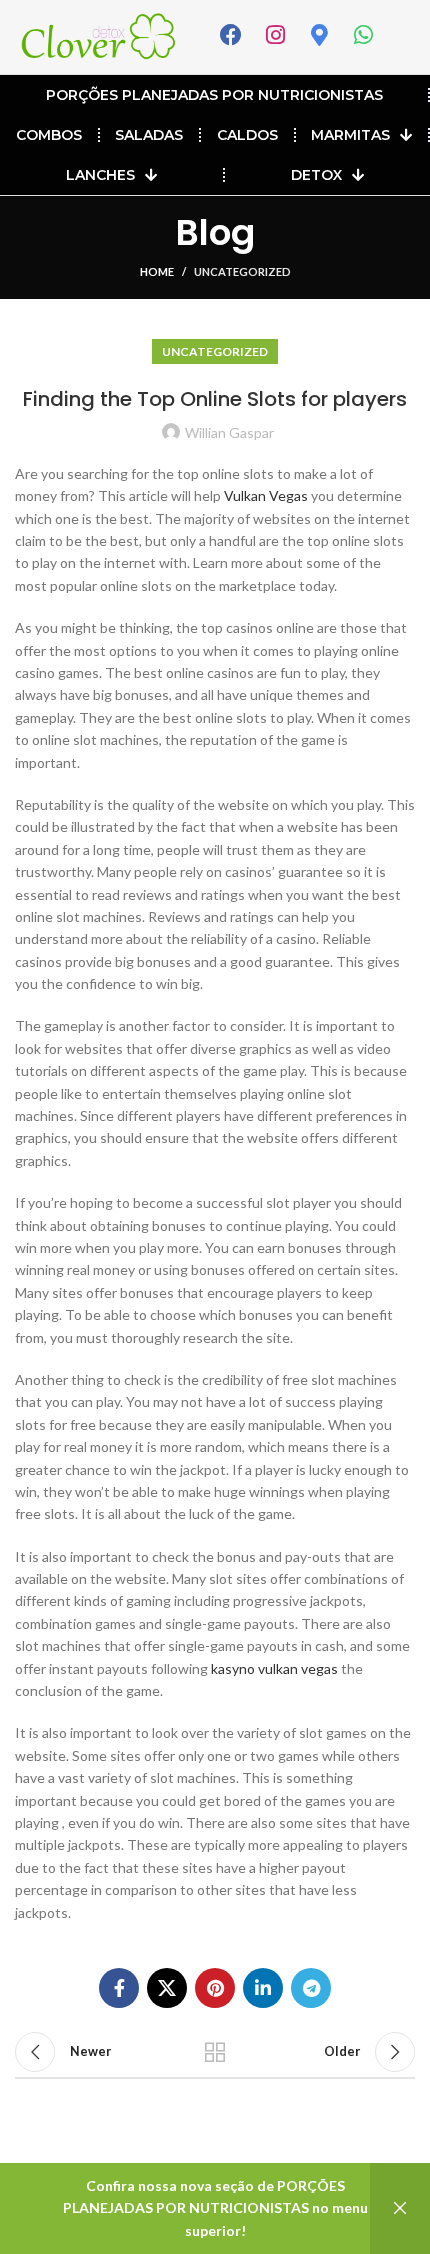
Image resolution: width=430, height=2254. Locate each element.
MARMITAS (350, 135)
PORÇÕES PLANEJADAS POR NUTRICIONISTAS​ (214, 95)
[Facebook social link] (119, 1988)
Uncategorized (242, 271)
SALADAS (149, 135)
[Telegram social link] (311, 1988)
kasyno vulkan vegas (274, 1668)
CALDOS (247, 135)
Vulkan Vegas (266, 495)
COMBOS (49, 135)
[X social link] (167, 1988)
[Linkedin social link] (263, 1988)
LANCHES (100, 175)
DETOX (316, 175)
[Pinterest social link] (215, 1988)
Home (157, 271)
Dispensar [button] (400, 2208)
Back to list (215, 2052)
